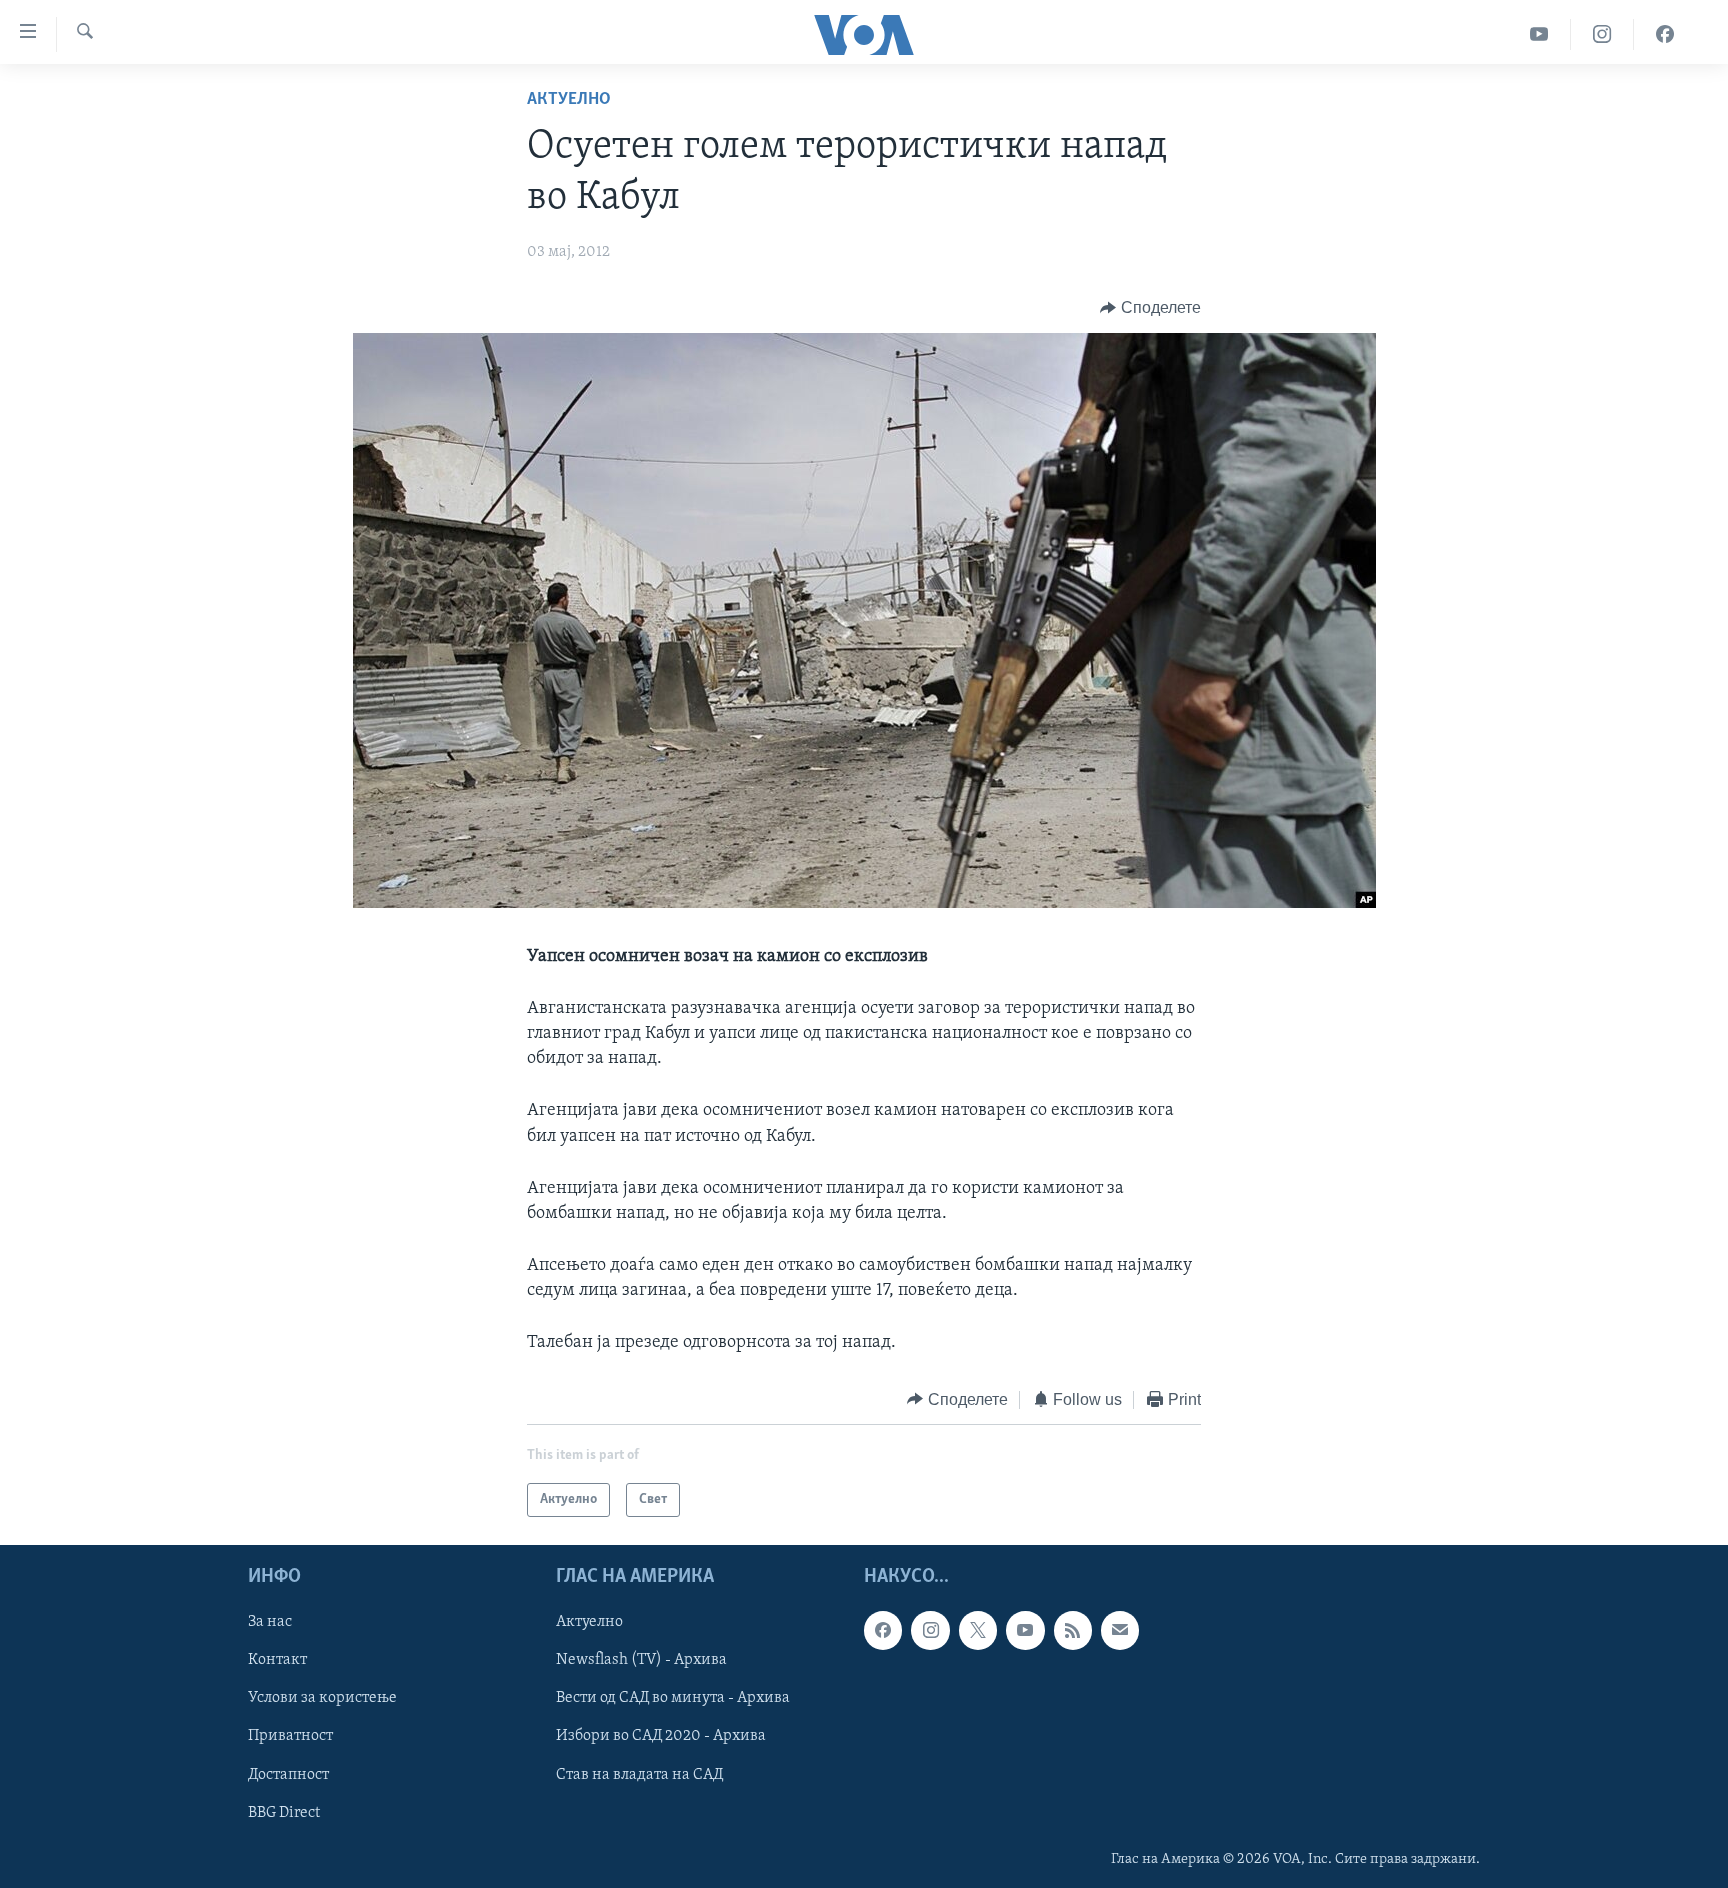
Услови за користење (322, 1699)
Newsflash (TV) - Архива (641, 1661)
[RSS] (1073, 1631)
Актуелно (569, 100)
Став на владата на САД (639, 1775)
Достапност (288, 1775)
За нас (270, 1623)
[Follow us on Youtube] (1025, 1631)
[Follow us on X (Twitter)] (978, 1631)
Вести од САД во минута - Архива (673, 1699)
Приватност (290, 1737)
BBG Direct (284, 1813)
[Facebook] (1665, 34)
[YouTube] (1539, 34)
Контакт (277, 1661)
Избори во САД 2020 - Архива (661, 1737)
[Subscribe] (1120, 1631)
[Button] (1150, 308)
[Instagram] (1602, 34)
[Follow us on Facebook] (883, 1631)
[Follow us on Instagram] (930, 1631)
